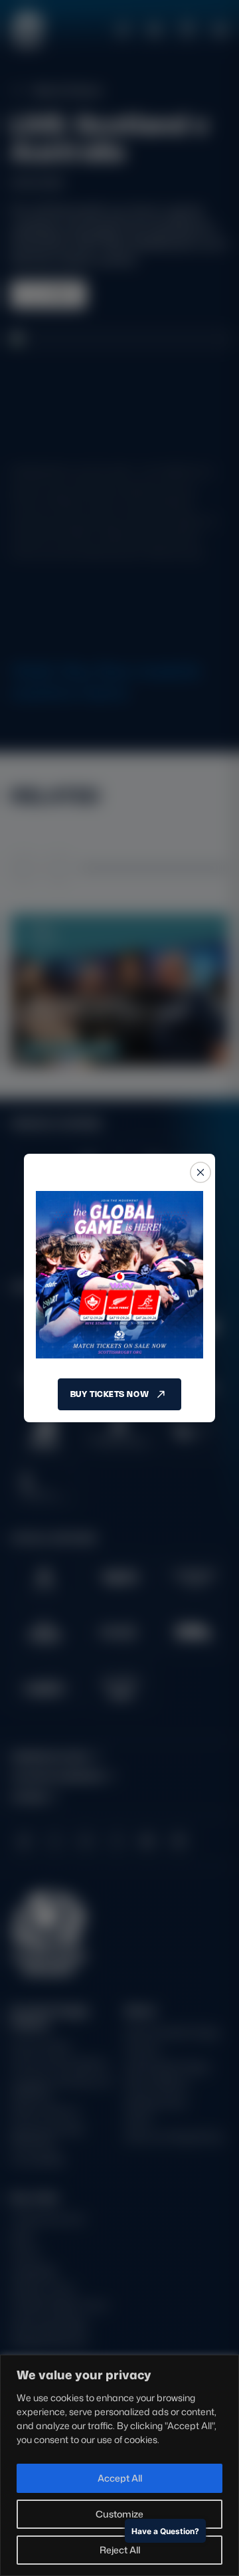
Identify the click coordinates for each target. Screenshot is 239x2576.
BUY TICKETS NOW (110, 1394)
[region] (119, 2465)
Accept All (120, 2478)
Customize (119, 2514)
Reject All (120, 2550)
